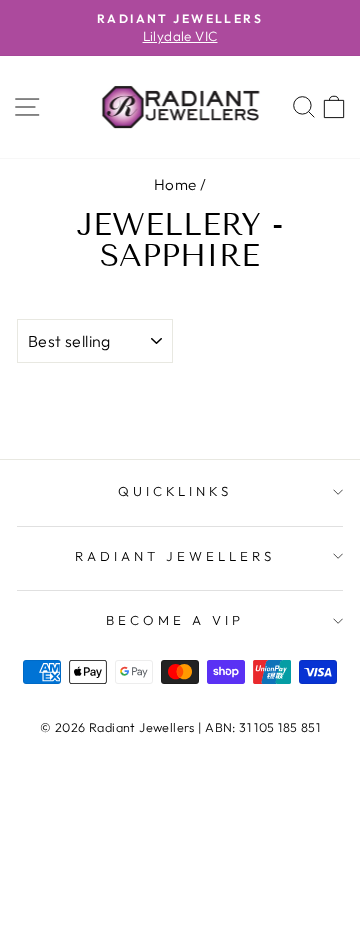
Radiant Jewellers (175, 556)
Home (175, 184)
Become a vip (175, 620)
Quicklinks (175, 491)
